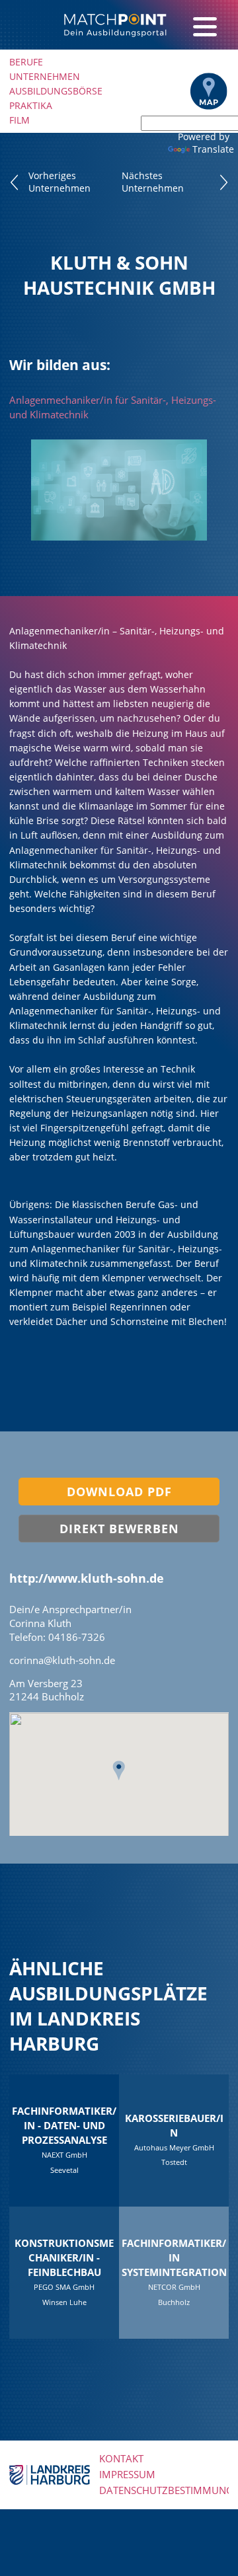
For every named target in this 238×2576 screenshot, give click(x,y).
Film (20, 120)
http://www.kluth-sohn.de (87, 1578)
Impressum (127, 2475)
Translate (213, 149)
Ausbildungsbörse (56, 91)
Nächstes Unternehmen (153, 182)
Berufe (26, 62)
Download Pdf (119, 1492)
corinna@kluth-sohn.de (62, 1660)
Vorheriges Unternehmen (59, 182)
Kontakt (121, 2459)
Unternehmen (45, 76)
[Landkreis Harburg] (50, 2474)
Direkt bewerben (119, 1529)
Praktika (31, 105)
